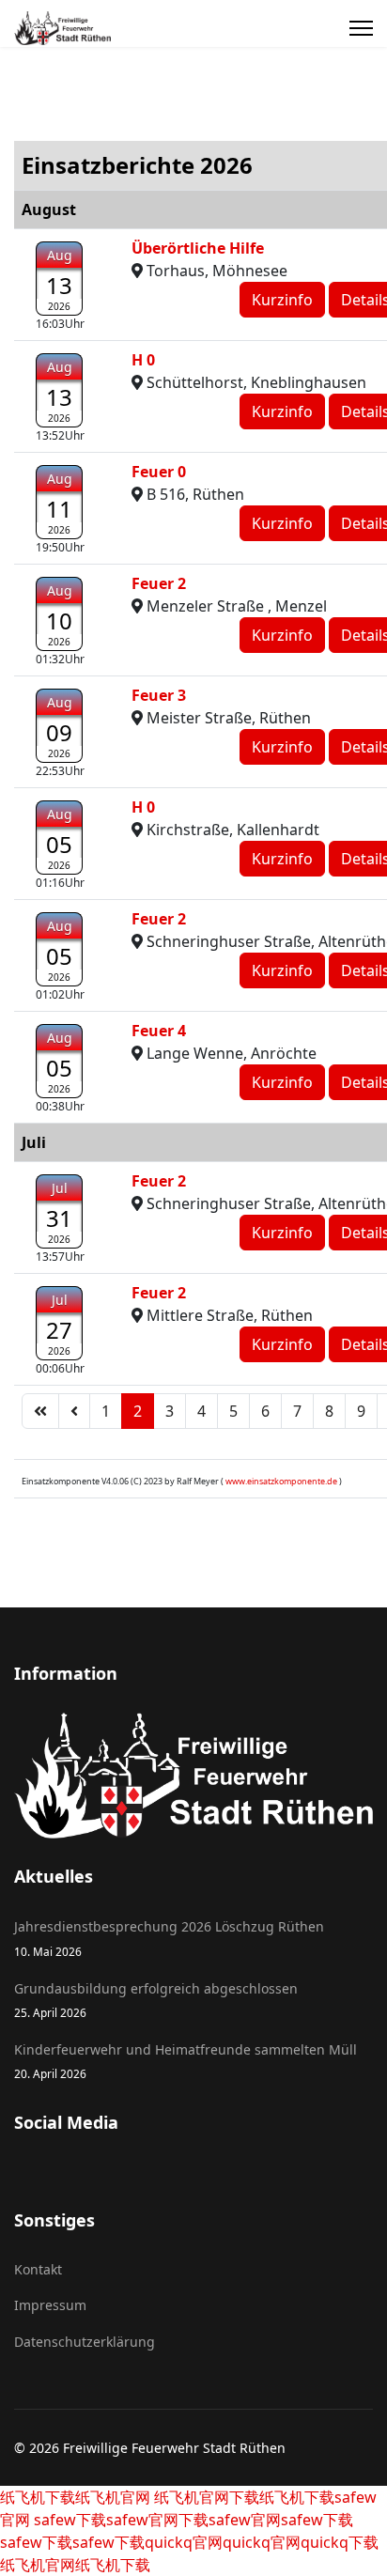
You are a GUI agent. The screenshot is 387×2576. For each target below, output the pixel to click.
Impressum (50, 2305)
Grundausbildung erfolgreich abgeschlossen (156, 2000)
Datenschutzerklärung (85, 2342)
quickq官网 (184, 2542)
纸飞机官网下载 (205, 2497)
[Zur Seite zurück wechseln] (74, 1411)
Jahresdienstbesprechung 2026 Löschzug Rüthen (169, 1938)
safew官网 (245, 2520)
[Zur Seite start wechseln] (40, 1411)
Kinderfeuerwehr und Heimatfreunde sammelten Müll (186, 2061)
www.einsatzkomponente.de (281, 1481)
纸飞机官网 (113, 2497)
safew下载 (68, 2520)
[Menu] (361, 28)
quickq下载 (340, 2542)
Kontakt (38, 2269)
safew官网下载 (157, 2520)
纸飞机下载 (38, 2497)
